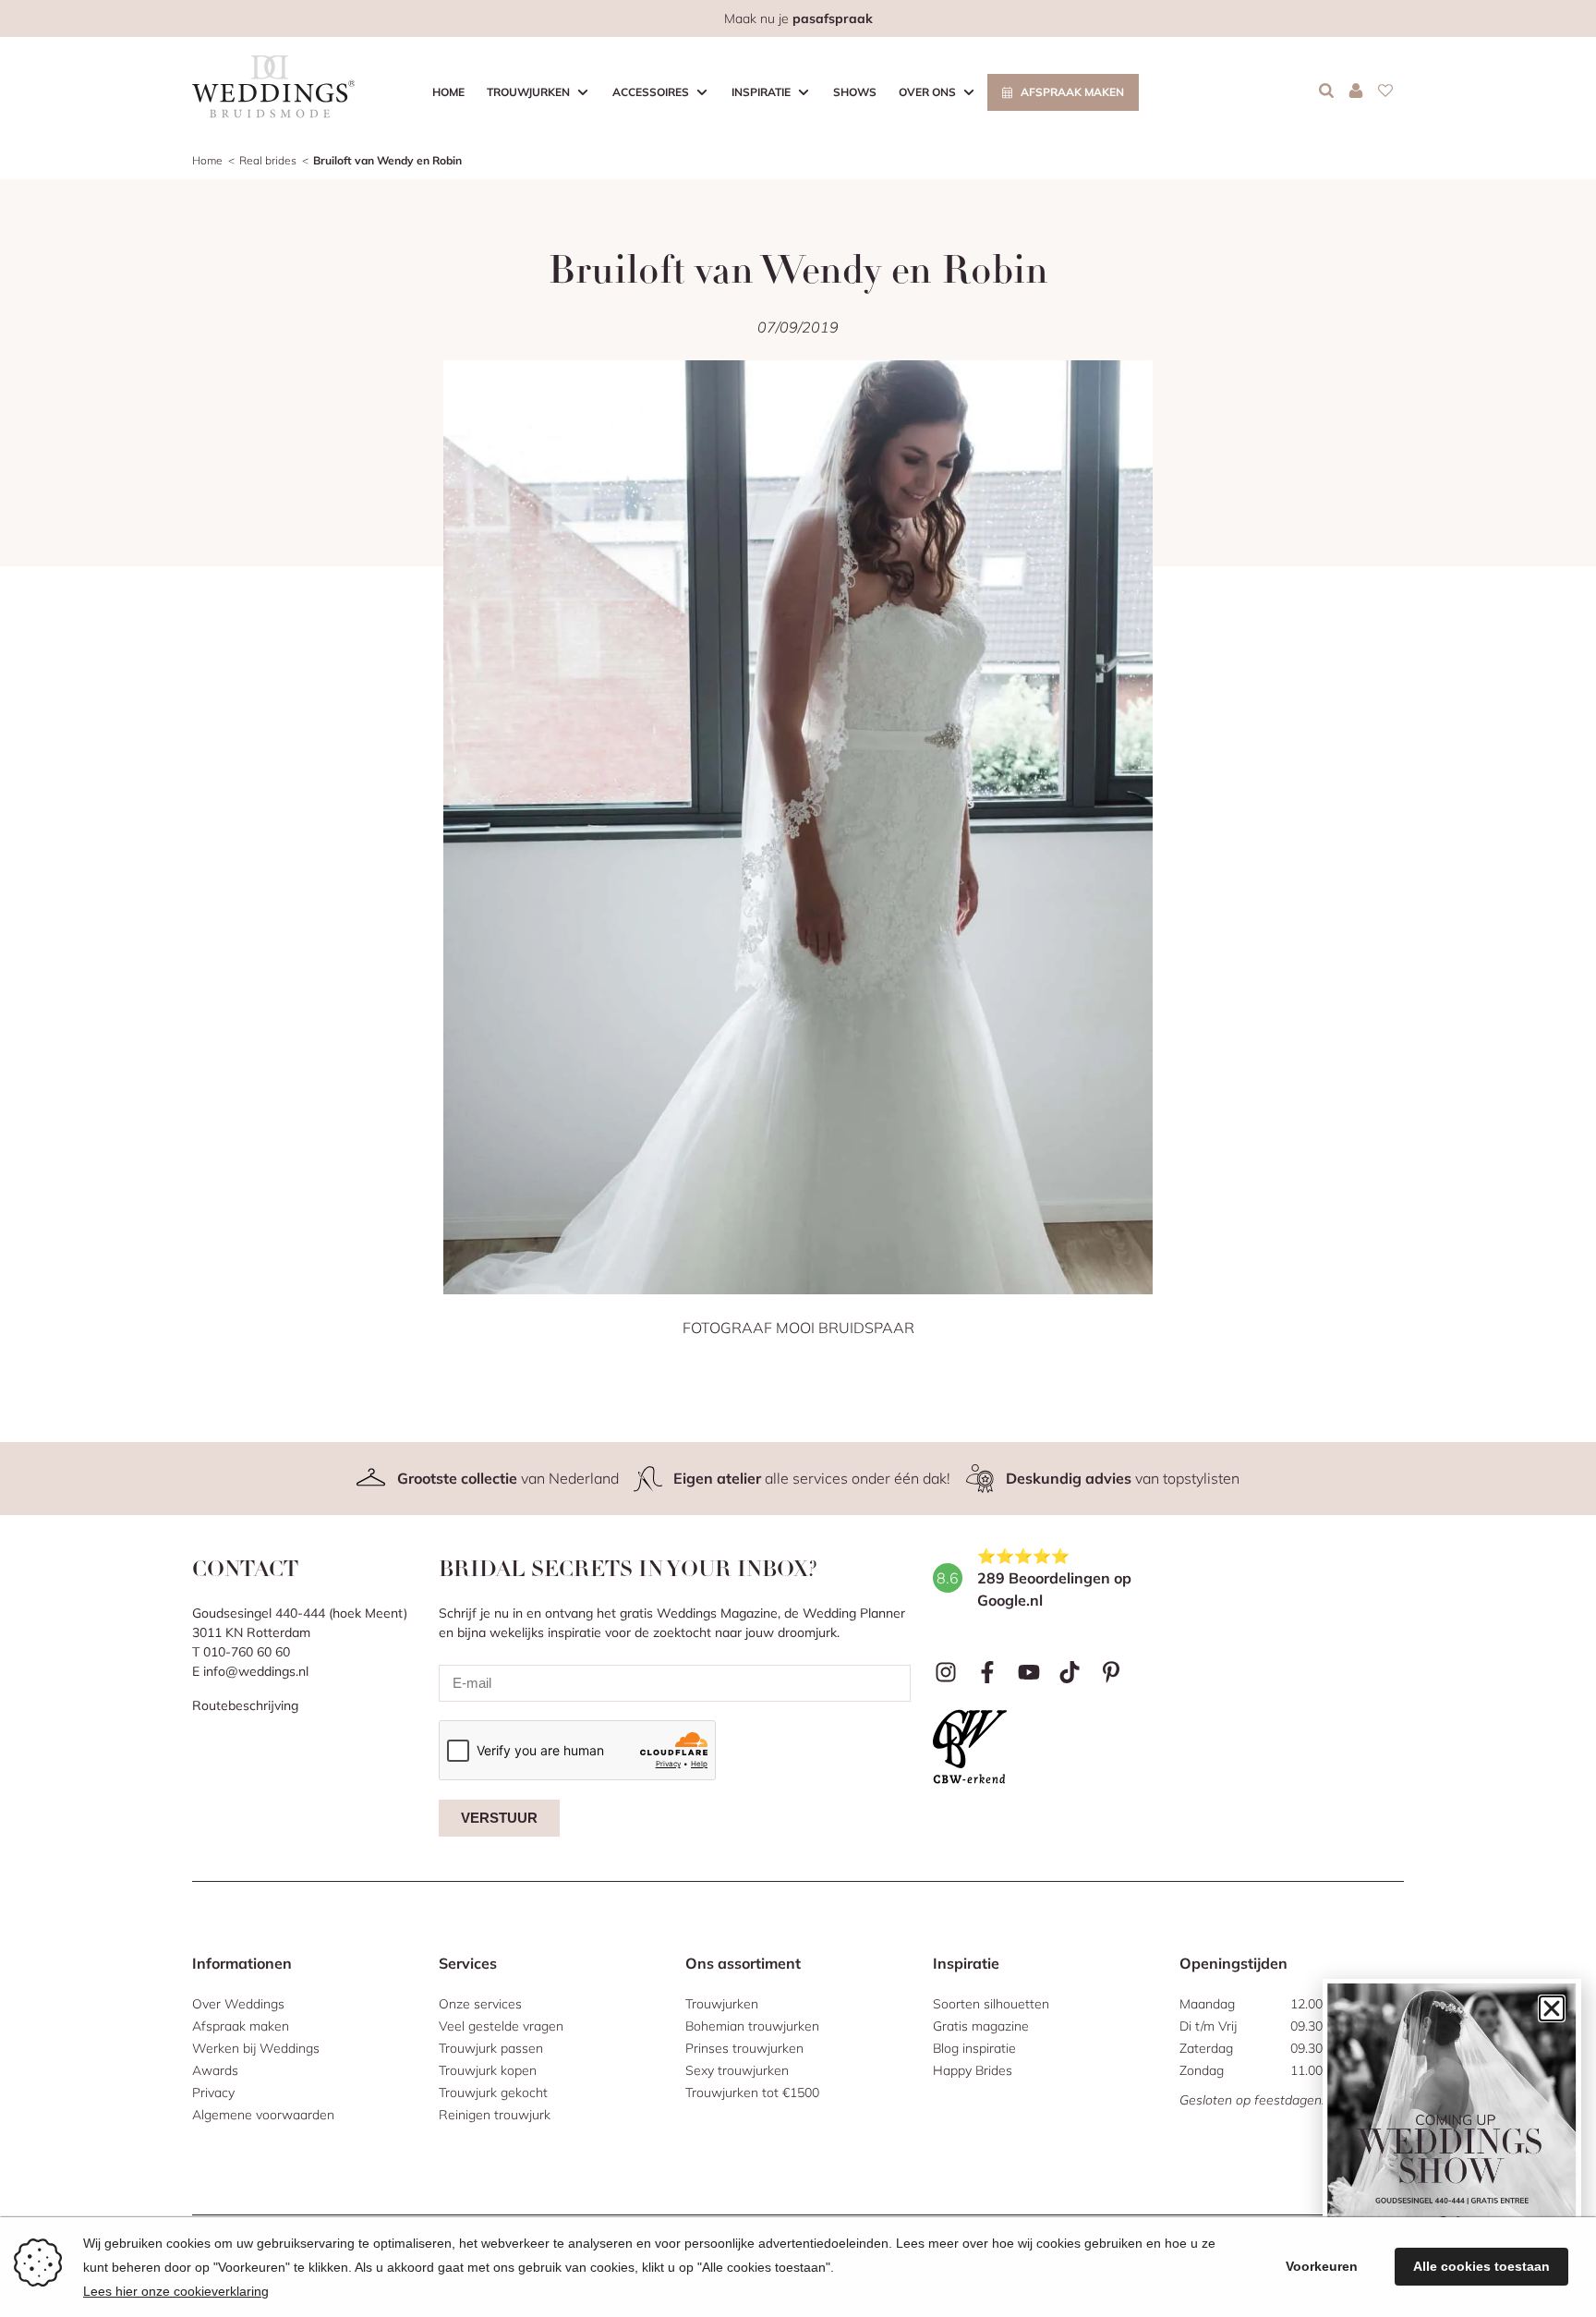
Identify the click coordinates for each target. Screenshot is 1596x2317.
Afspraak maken (1072, 92)
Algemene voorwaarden (263, 2115)
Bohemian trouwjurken (752, 2026)
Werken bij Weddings (256, 2048)
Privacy (213, 2093)
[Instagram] (946, 1673)
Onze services (480, 2004)
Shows (855, 92)
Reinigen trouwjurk (495, 2115)
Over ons (927, 92)
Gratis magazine (981, 2026)
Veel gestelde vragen (501, 2026)
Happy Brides (973, 2070)
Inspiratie (761, 92)
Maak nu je (798, 18)
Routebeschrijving (245, 1705)
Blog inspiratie (974, 2048)
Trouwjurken (528, 92)
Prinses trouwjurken (744, 2048)
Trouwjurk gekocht (493, 2093)
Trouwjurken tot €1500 (752, 2093)
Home (448, 92)
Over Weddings (238, 2004)
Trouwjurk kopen (488, 2070)
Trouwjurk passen (491, 2048)
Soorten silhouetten (991, 2004)
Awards (215, 2070)
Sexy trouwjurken (737, 2070)
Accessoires (651, 92)
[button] (1552, 2008)
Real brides (268, 160)
